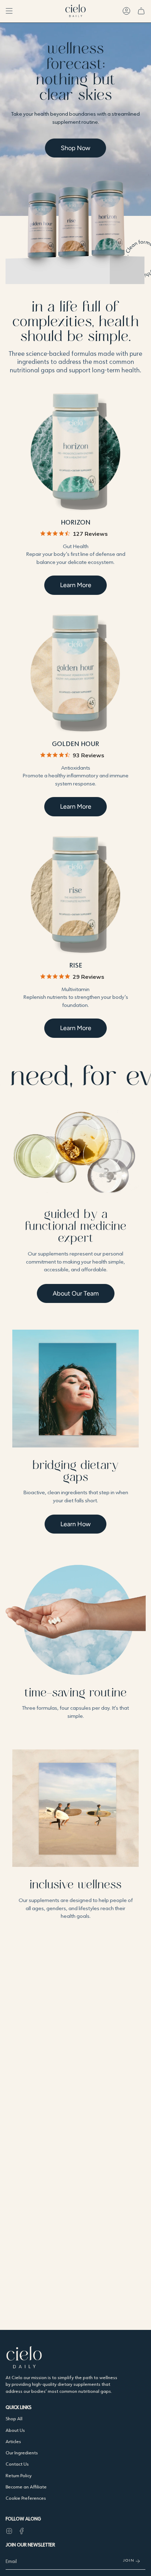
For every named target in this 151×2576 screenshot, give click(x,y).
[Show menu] (9, 11)
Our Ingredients (22, 2453)
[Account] (126, 11)
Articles (13, 2441)
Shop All (14, 2418)
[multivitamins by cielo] (75, 895)
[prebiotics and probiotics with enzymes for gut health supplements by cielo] (75, 452)
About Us (15, 2430)
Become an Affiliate (26, 2487)
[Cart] (141, 11)
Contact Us (17, 2464)
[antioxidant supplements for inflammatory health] (75, 674)
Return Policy (19, 2475)
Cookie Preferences (26, 2498)
